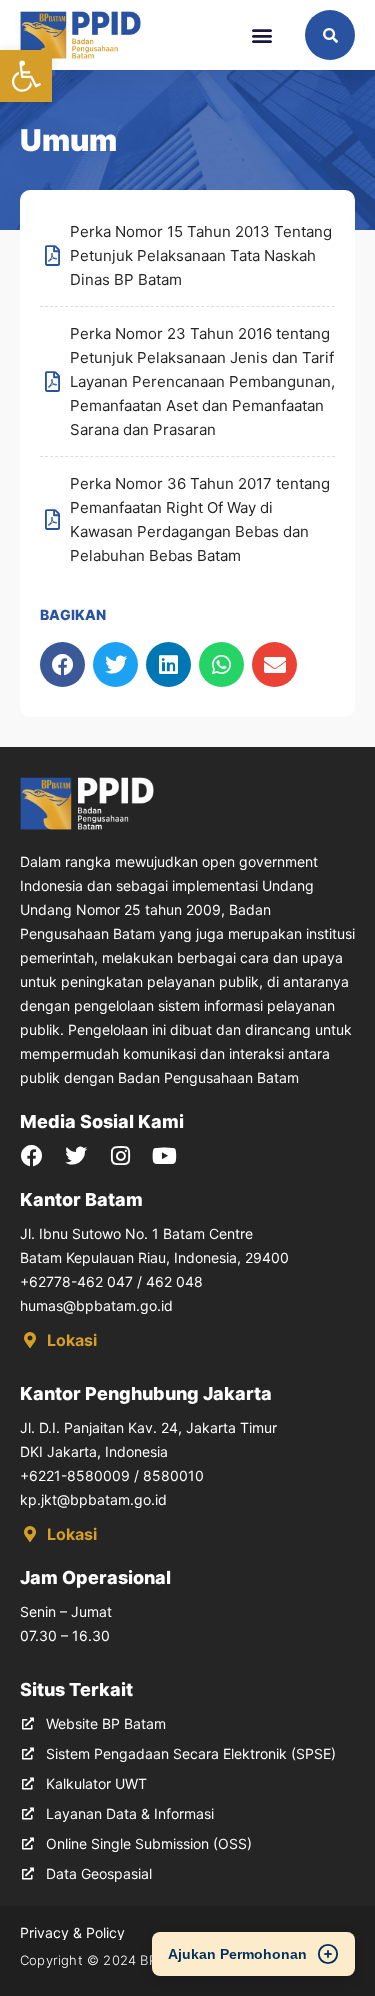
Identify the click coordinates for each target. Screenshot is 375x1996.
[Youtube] (164, 1156)
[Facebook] (32, 1156)
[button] (26, 76)
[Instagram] (120, 1156)
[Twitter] (76, 1156)
